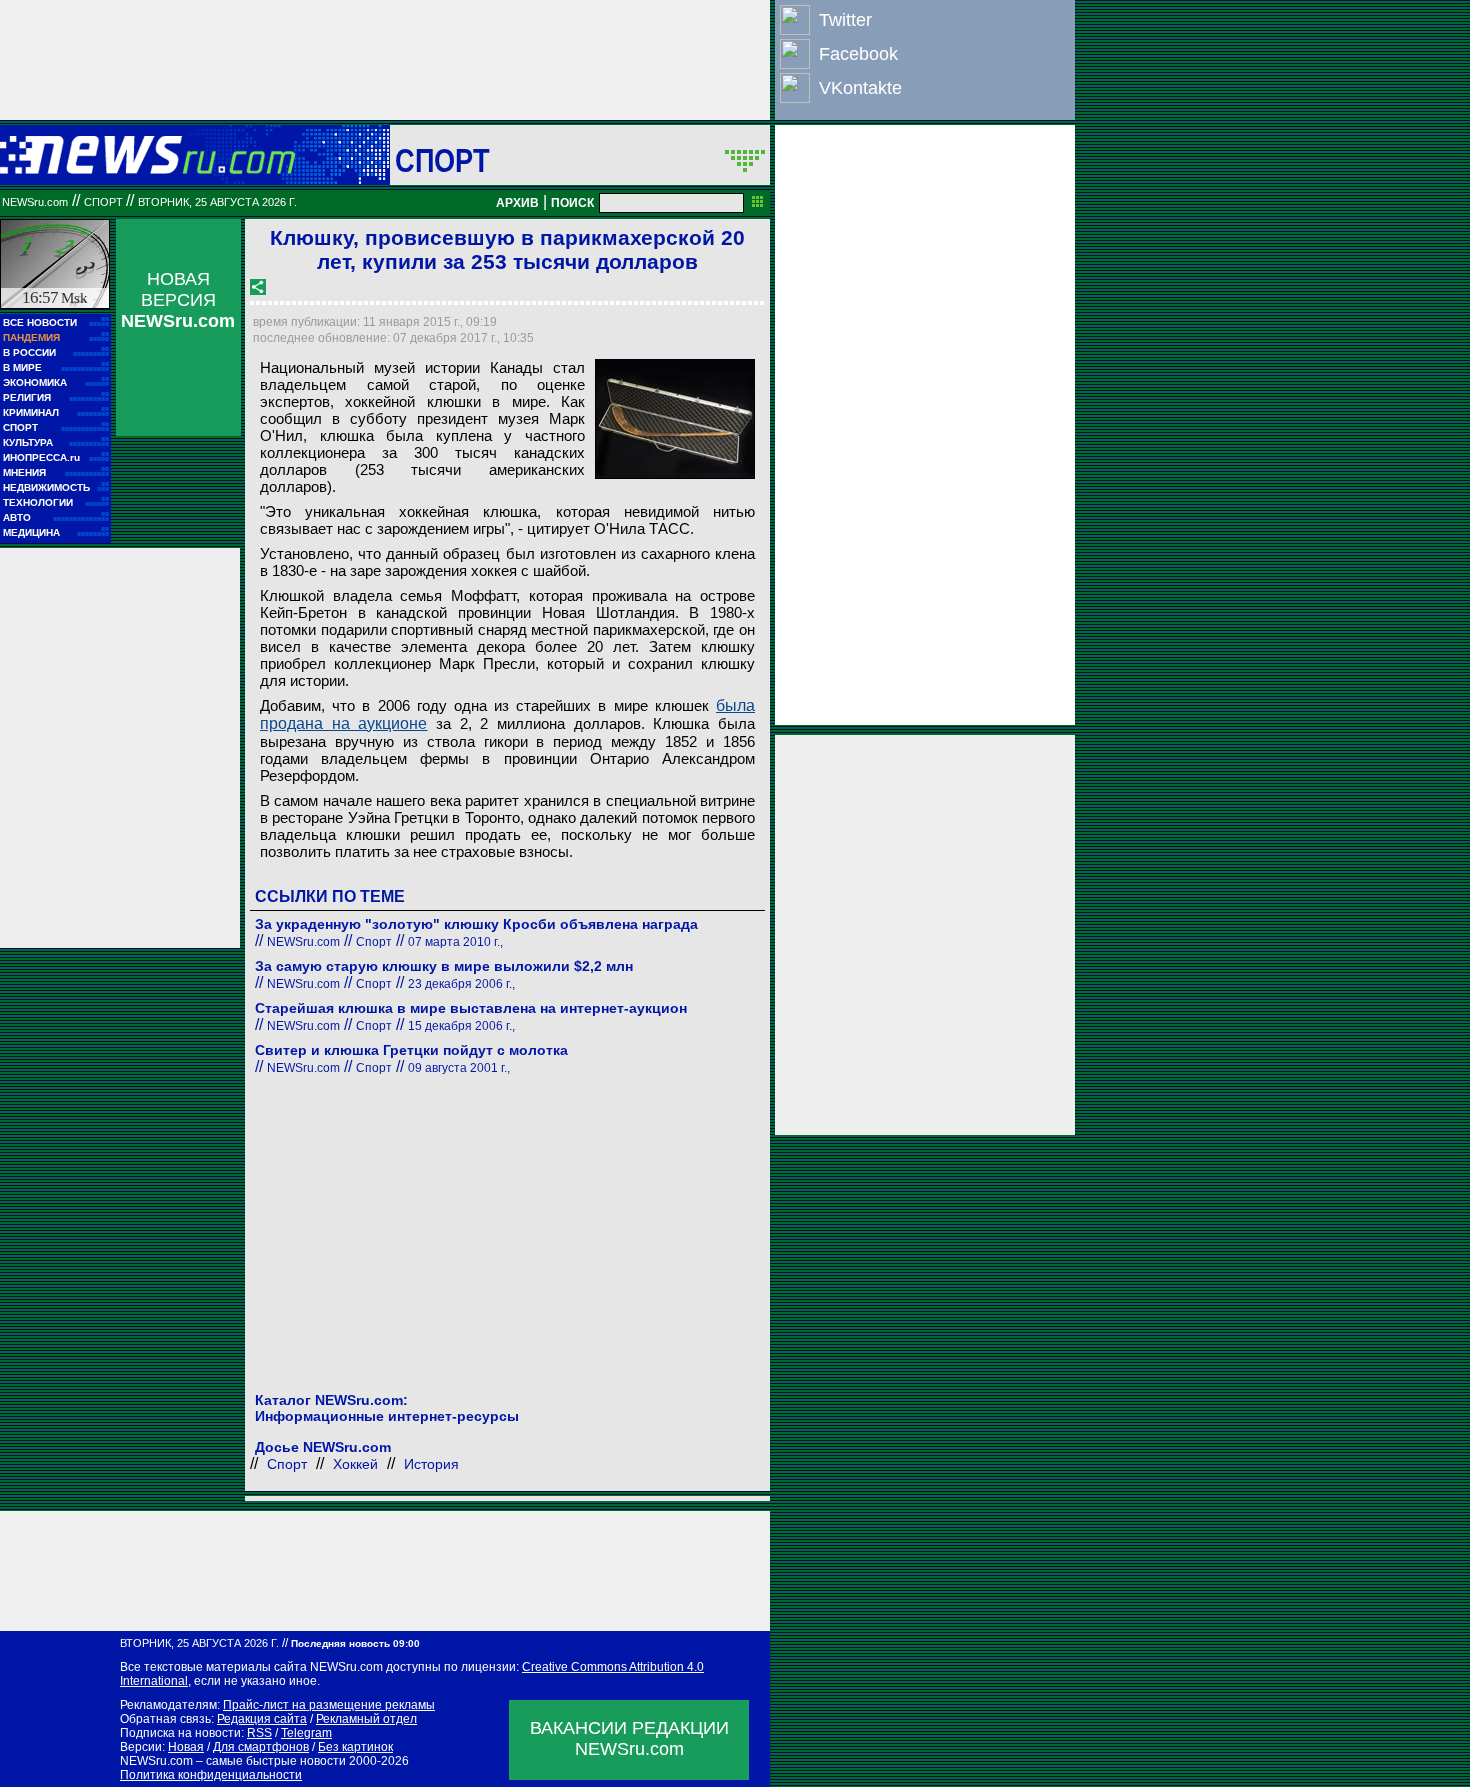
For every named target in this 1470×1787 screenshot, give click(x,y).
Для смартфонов (261, 1747)
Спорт (442, 160)
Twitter (845, 20)
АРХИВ (517, 203)
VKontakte (860, 88)
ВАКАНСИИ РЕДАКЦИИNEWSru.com (629, 1738)
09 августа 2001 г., (459, 1068)
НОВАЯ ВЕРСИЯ (178, 300)
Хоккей (355, 1464)
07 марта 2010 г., (455, 942)
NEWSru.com (35, 202)
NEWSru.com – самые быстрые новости (233, 1761)
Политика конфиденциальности (211, 1775)
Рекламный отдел (366, 1719)
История (431, 1464)
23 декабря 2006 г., (461, 984)
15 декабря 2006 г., (461, 1026)
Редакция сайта (262, 1719)
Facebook (858, 54)
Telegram (306, 1733)
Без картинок (355, 1747)
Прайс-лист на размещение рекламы (329, 1705)
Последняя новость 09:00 (355, 1643)
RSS (259, 1733)
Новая (186, 1747)
